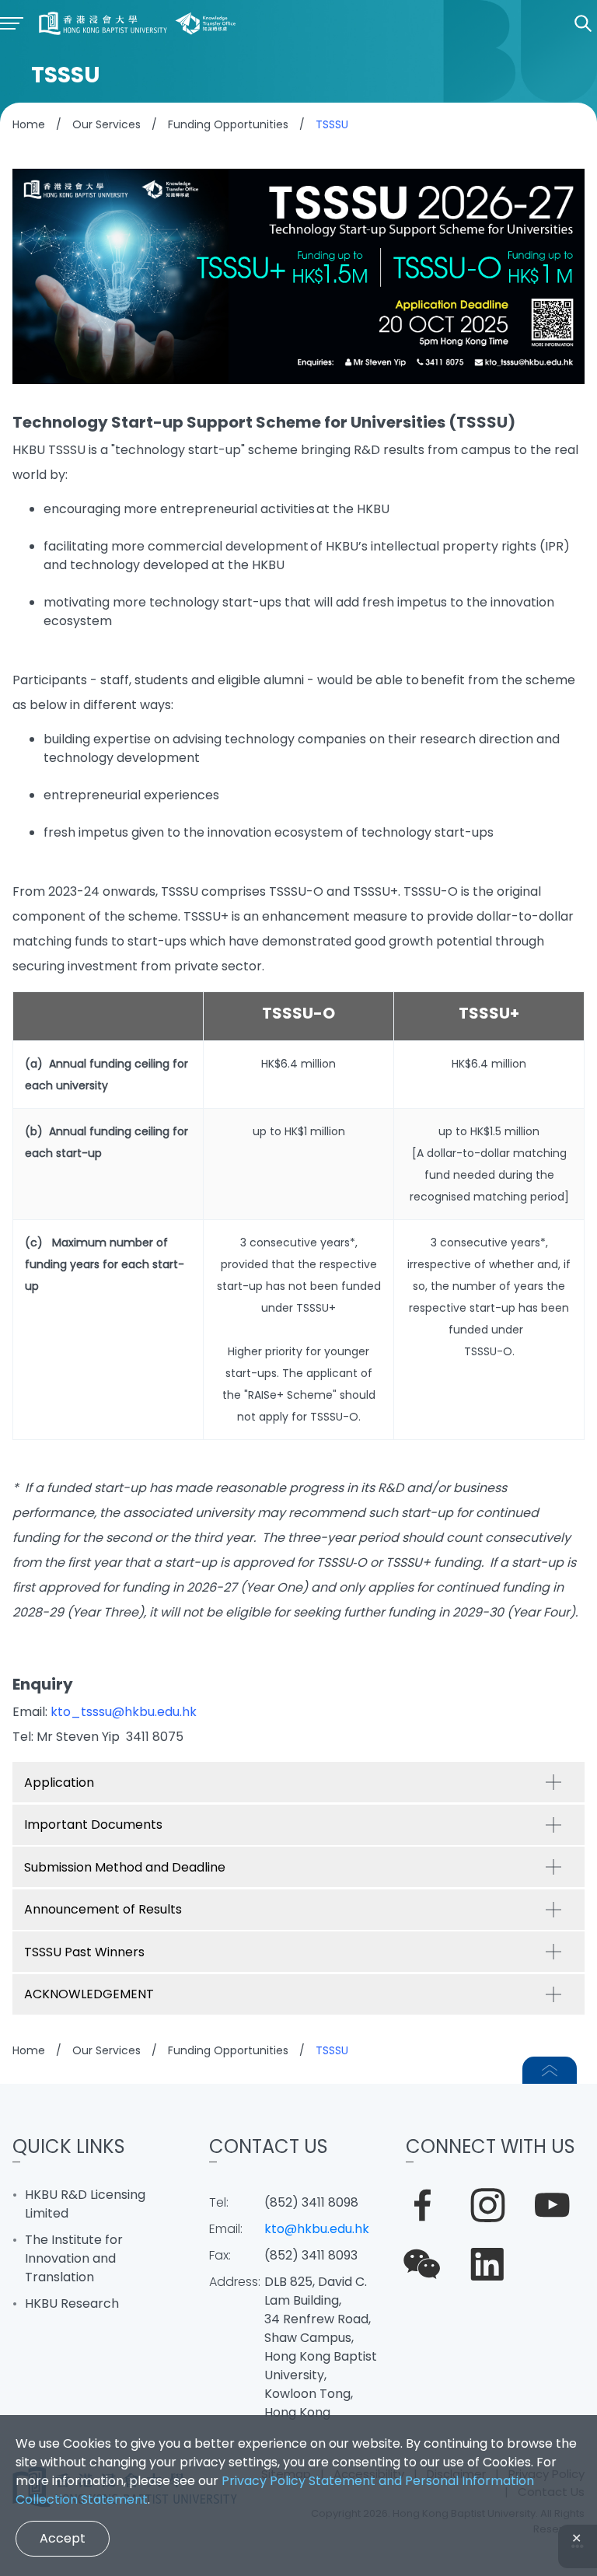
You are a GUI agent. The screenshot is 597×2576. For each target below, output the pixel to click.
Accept (63, 2538)
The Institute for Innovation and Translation (74, 2258)
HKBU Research (72, 2303)
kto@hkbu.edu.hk (317, 2229)
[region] (298, 1216)
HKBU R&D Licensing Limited (85, 2204)
